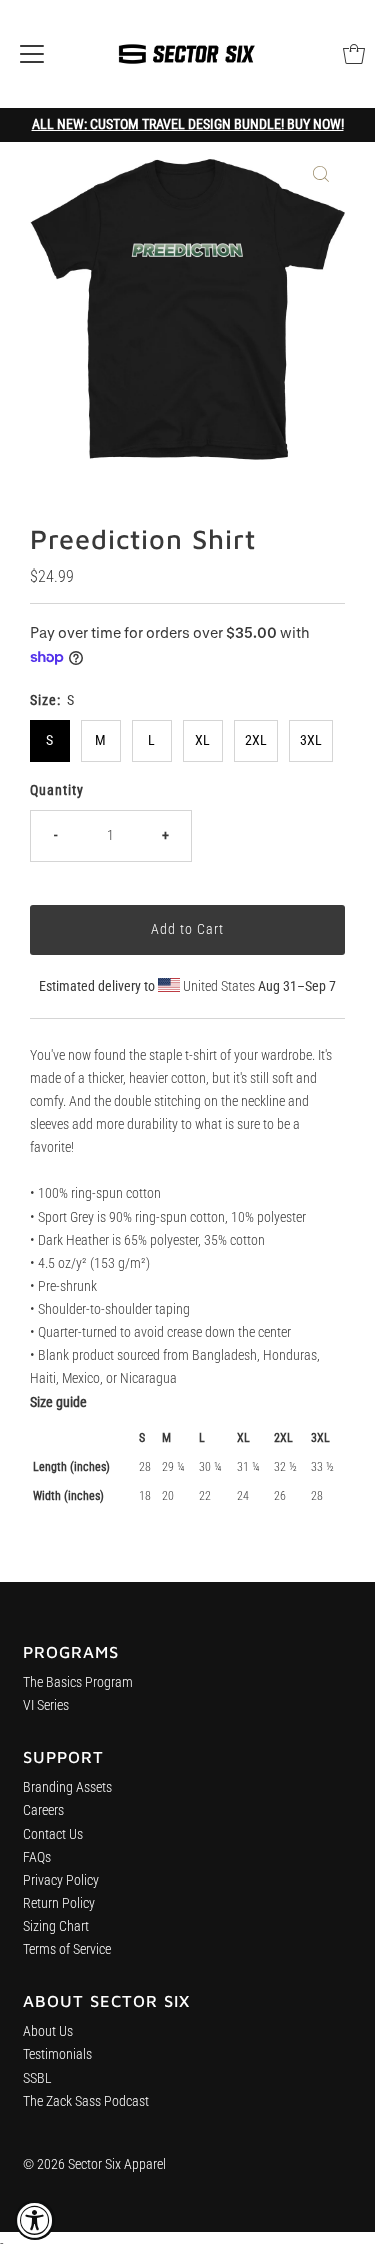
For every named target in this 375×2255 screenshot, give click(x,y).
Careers (43, 1810)
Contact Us (53, 1834)
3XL (311, 740)
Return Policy (59, 1903)
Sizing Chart (56, 1926)
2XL (256, 740)
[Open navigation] (32, 54)
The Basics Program (78, 1682)
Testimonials (57, 2054)
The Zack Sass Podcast (86, 2101)
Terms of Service (67, 1949)
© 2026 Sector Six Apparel (94, 2164)
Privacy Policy (61, 1880)
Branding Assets (67, 1787)
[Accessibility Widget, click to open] (35, 2220)
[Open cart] (354, 54)
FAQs (37, 1857)
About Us (48, 2031)
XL (202, 740)
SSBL (37, 2078)
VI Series (46, 1705)
